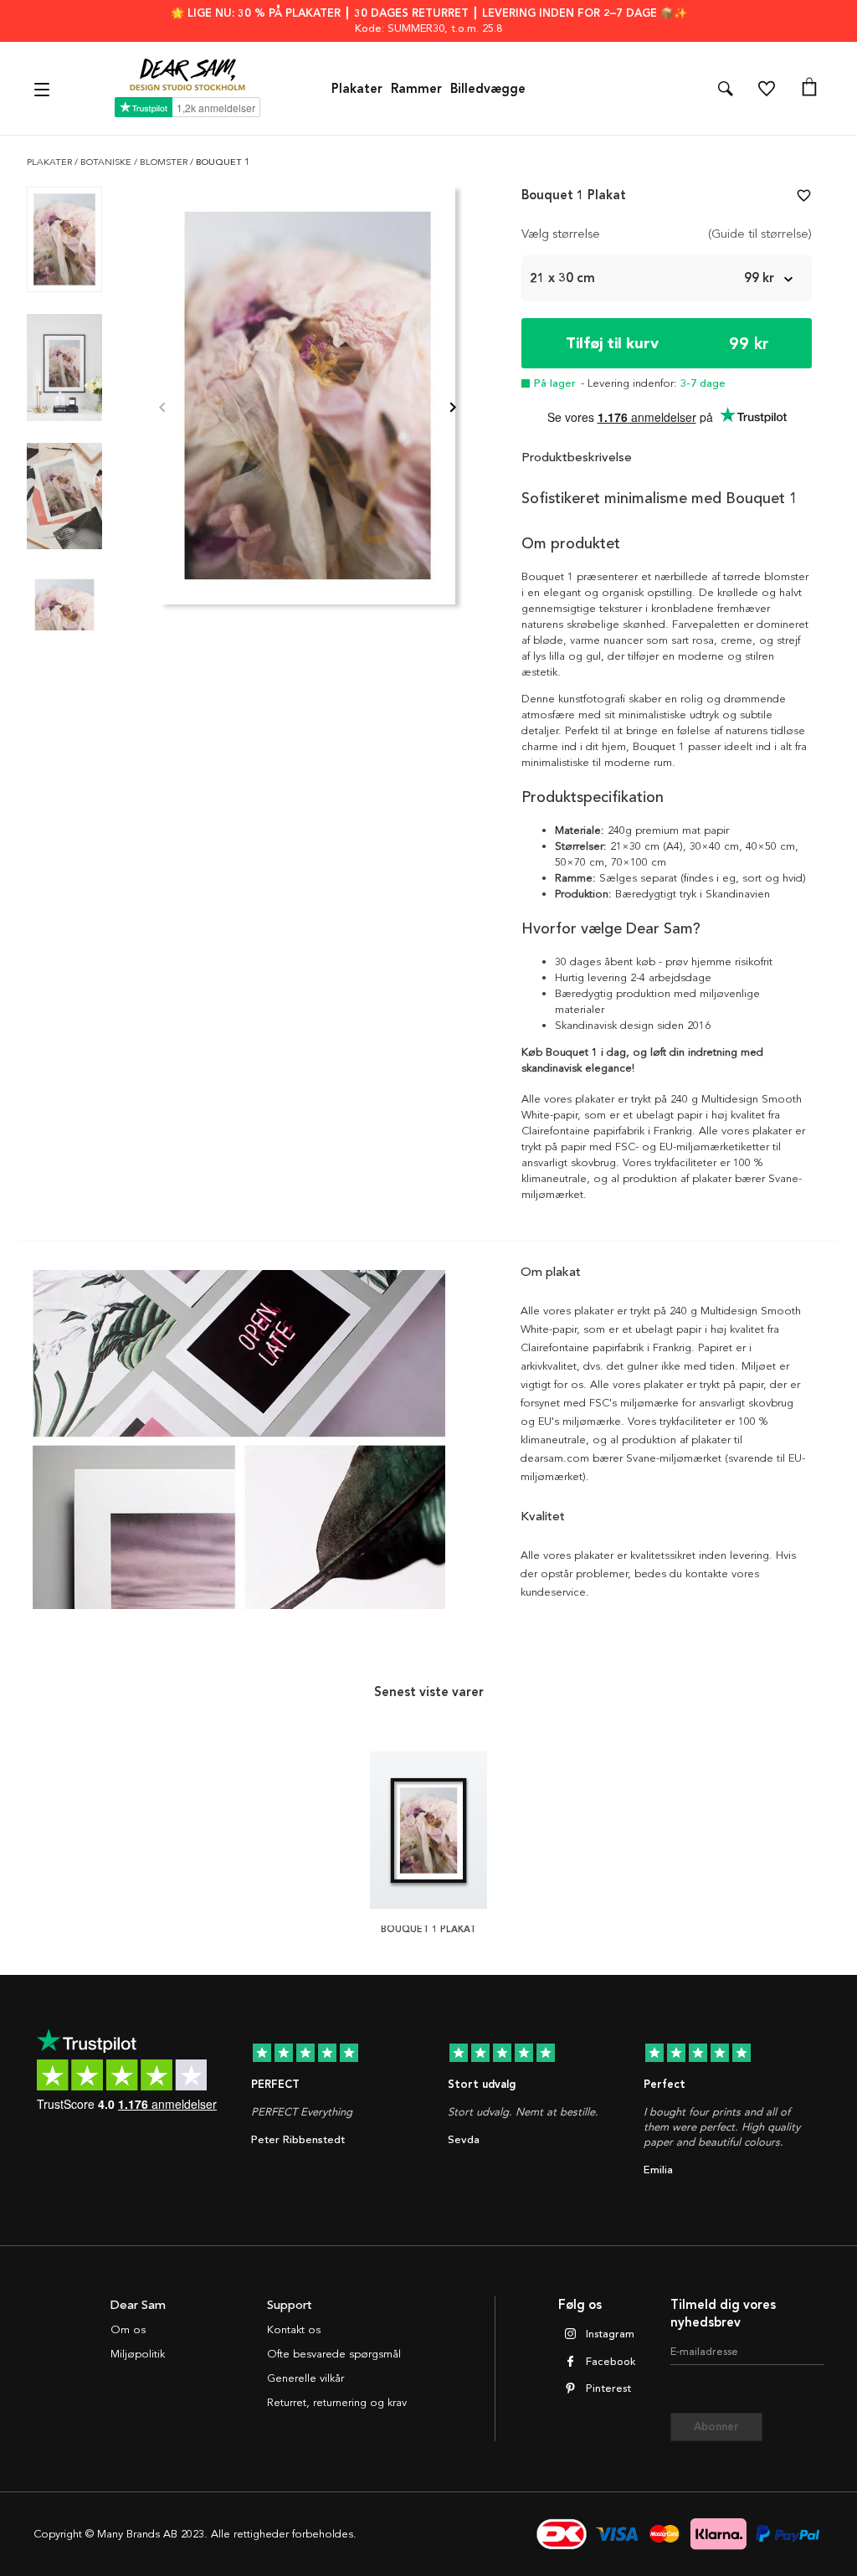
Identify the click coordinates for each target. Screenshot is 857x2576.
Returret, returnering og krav (337, 2403)
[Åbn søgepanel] (726, 89)
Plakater (357, 89)
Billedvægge (488, 89)
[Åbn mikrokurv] (809, 89)
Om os (128, 2330)
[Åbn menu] (44, 88)
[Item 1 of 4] (308, 409)
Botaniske (107, 162)
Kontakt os (294, 2330)
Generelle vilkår (305, 2378)
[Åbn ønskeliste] (767, 89)
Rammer (416, 89)
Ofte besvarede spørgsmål (334, 2354)
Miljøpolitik (138, 2354)
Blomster (165, 162)
